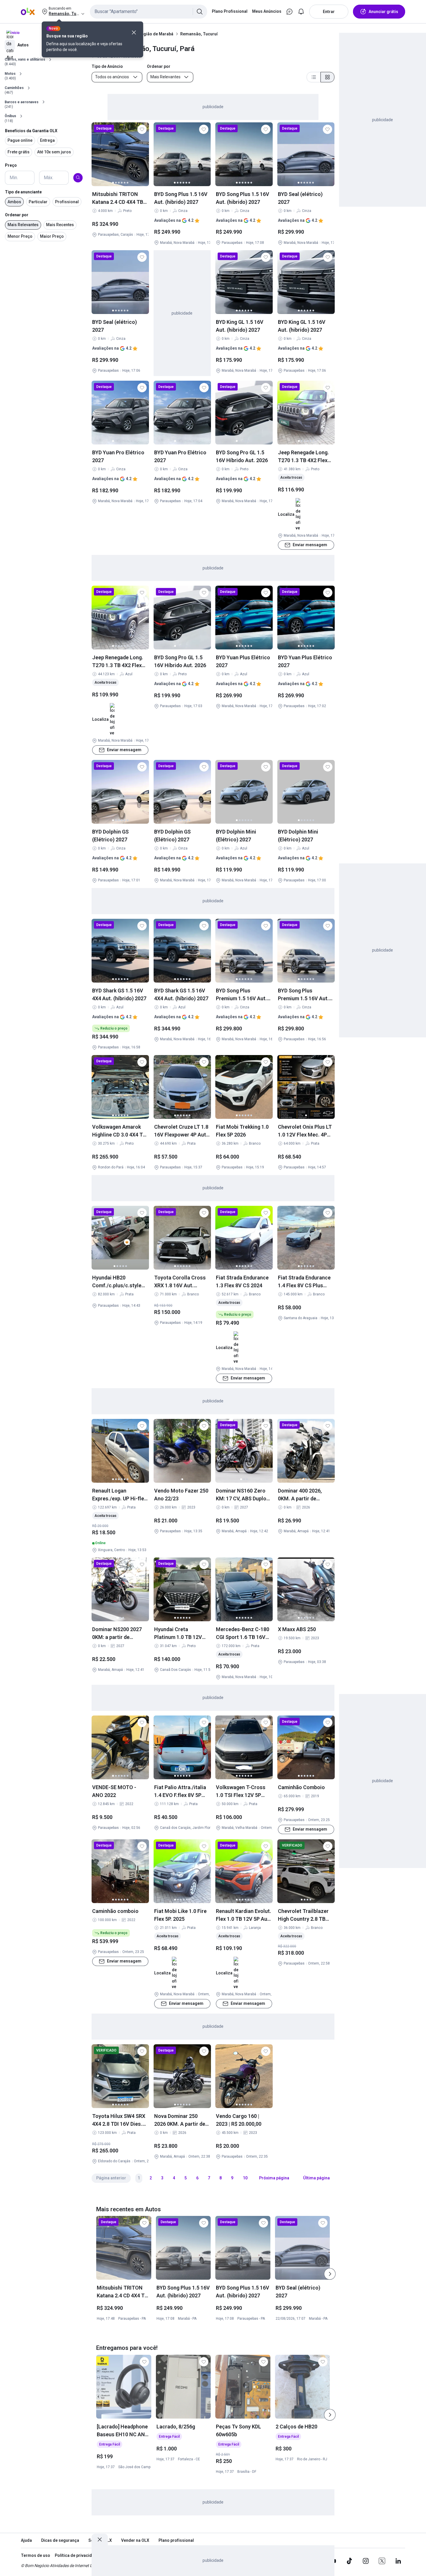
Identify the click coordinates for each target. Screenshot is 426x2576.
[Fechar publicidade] (100, 2539)
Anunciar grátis (383, 12)
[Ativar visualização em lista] (314, 77)
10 (245, 2178)
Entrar (329, 12)
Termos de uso (35, 2555)
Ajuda (26, 2540)
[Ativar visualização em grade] (327, 77)
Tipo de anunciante (23, 192)
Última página (316, 2178)
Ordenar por (17, 215)
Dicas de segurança (60, 2540)
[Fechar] (134, 32)
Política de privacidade (77, 2555)
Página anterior (111, 2178)
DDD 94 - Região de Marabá (148, 34)
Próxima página (274, 2178)
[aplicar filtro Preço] (78, 177)
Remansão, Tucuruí (199, 34)
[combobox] (149, 12)
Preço (11, 165)
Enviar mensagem (310, 545)
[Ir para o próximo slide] (330, 2274)
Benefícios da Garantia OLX (31, 130)
